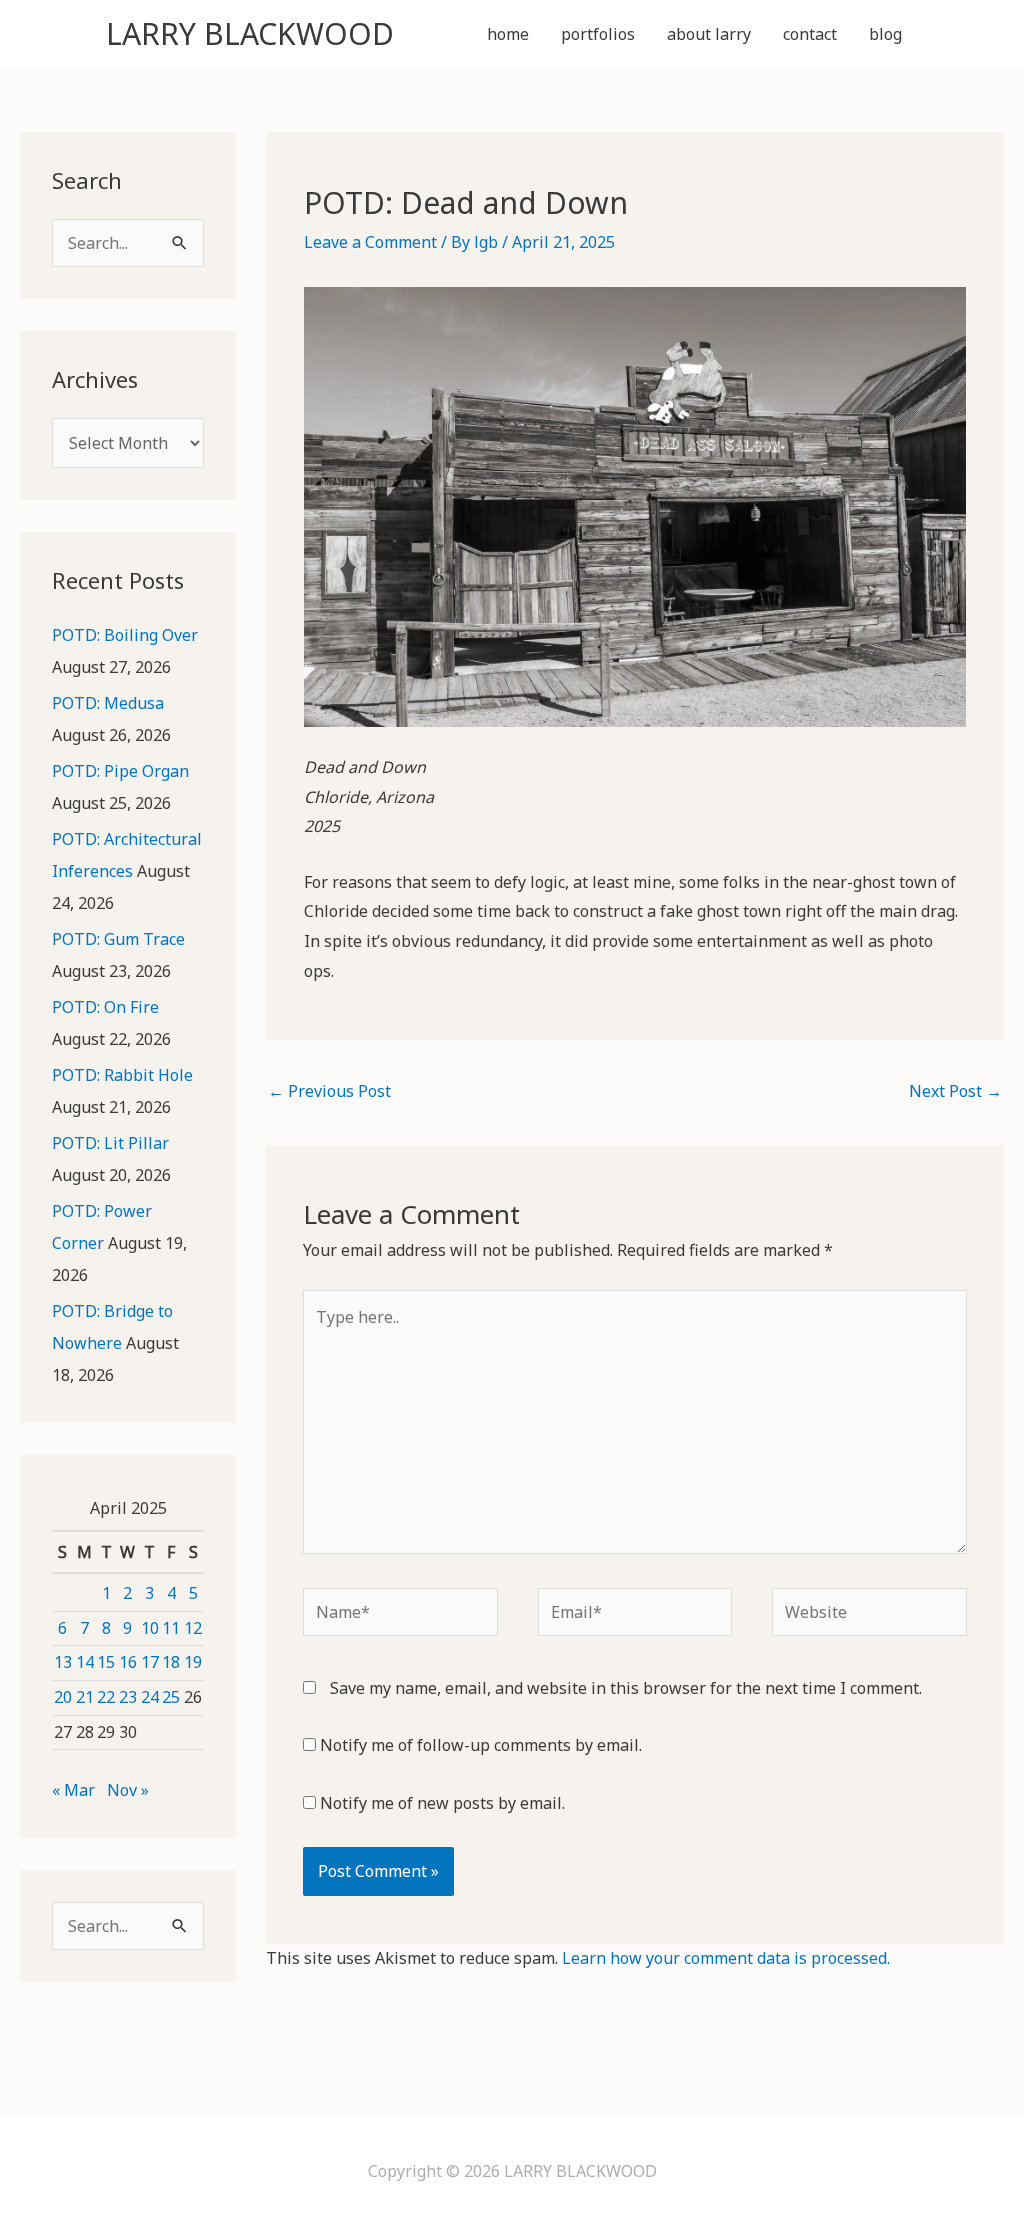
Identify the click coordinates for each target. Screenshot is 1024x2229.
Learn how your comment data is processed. (726, 1958)
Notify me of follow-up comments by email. (481, 1745)
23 (128, 1697)
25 (171, 1697)
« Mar (73, 1790)
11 (171, 1628)
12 (193, 1628)
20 (63, 1697)
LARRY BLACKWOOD (250, 33)
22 (106, 1697)
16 (128, 1662)
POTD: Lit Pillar (110, 1143)
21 (85, 1697)
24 (150, 1697)
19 (193, 1662)
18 (171, 1662)
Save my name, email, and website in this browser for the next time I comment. (626, 1688)
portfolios (598, 34)
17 (150, 1662)
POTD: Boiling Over (125, 635)
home (508, 34)
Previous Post (329, 1091)
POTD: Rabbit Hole (122, 1075)
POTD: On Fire (105, 1007)
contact (810, 34)
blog (885, 34)
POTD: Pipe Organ (120, 771)
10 (150, 1628)
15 (106, 1662)
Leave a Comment (370, 242)
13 (63, 1662)
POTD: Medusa (108, 703)
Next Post (955, 1091)
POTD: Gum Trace (118, 939)
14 (85, 1662)
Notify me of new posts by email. (442, 1803)
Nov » (128, 1790)
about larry (709, 34)
